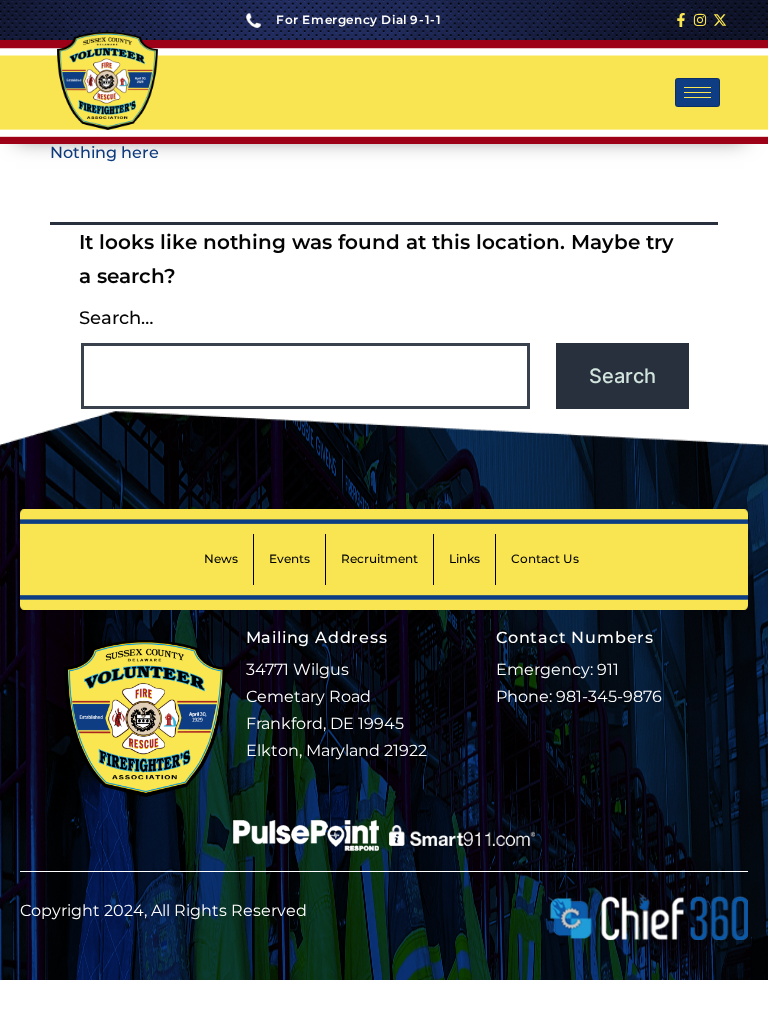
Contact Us (545, 558)
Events (289, 558)
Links (464, 558)
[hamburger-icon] (697, 92)
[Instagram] (700, 20)
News (221, 558)
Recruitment (379, 558)
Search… (116, 318)
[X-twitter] (720, 20)
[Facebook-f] (681, 20)
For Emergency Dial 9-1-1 (358, 19)
